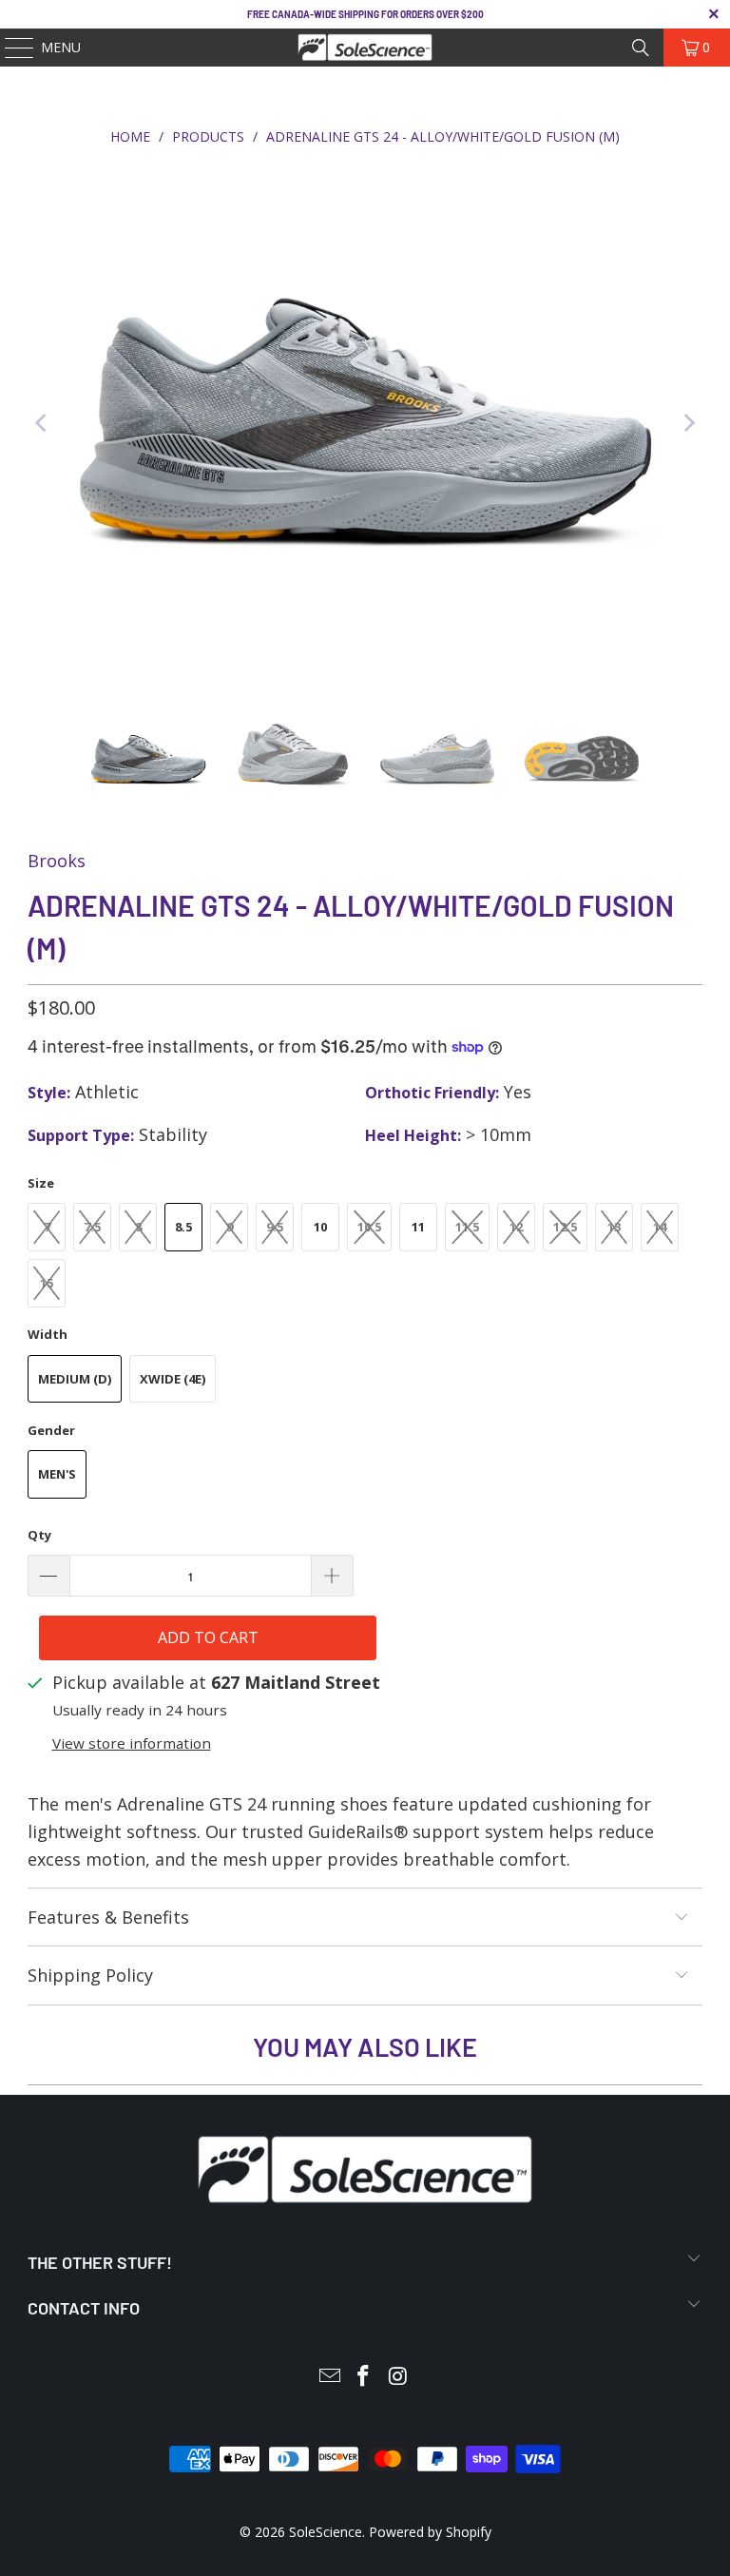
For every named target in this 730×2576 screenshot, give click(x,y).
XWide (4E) (173, 1379)
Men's (57, 1474)
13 (614, 1227)
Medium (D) (75, 1379)
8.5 (183, 1227)
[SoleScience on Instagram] (398, 2377)
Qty (39, 1535)
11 (418, 1227)
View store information (132, 1743)
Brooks (57, 861)
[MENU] (10, 48)
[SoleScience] (365, 48)
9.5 (275, 1227)
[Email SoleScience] (330, 2377)
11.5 (467, 1227)
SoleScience (326, 2532)
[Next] (688, 423)
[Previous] (42, 423)
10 (320, 1227)
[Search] (641, 48)
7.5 (92, 1227)
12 (516, 1227)
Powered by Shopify (430, 2532)
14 (660, 1227)
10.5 (369, 1227)
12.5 (565, 1227)
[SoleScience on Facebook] (364, 2377)
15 (47, 1283)
